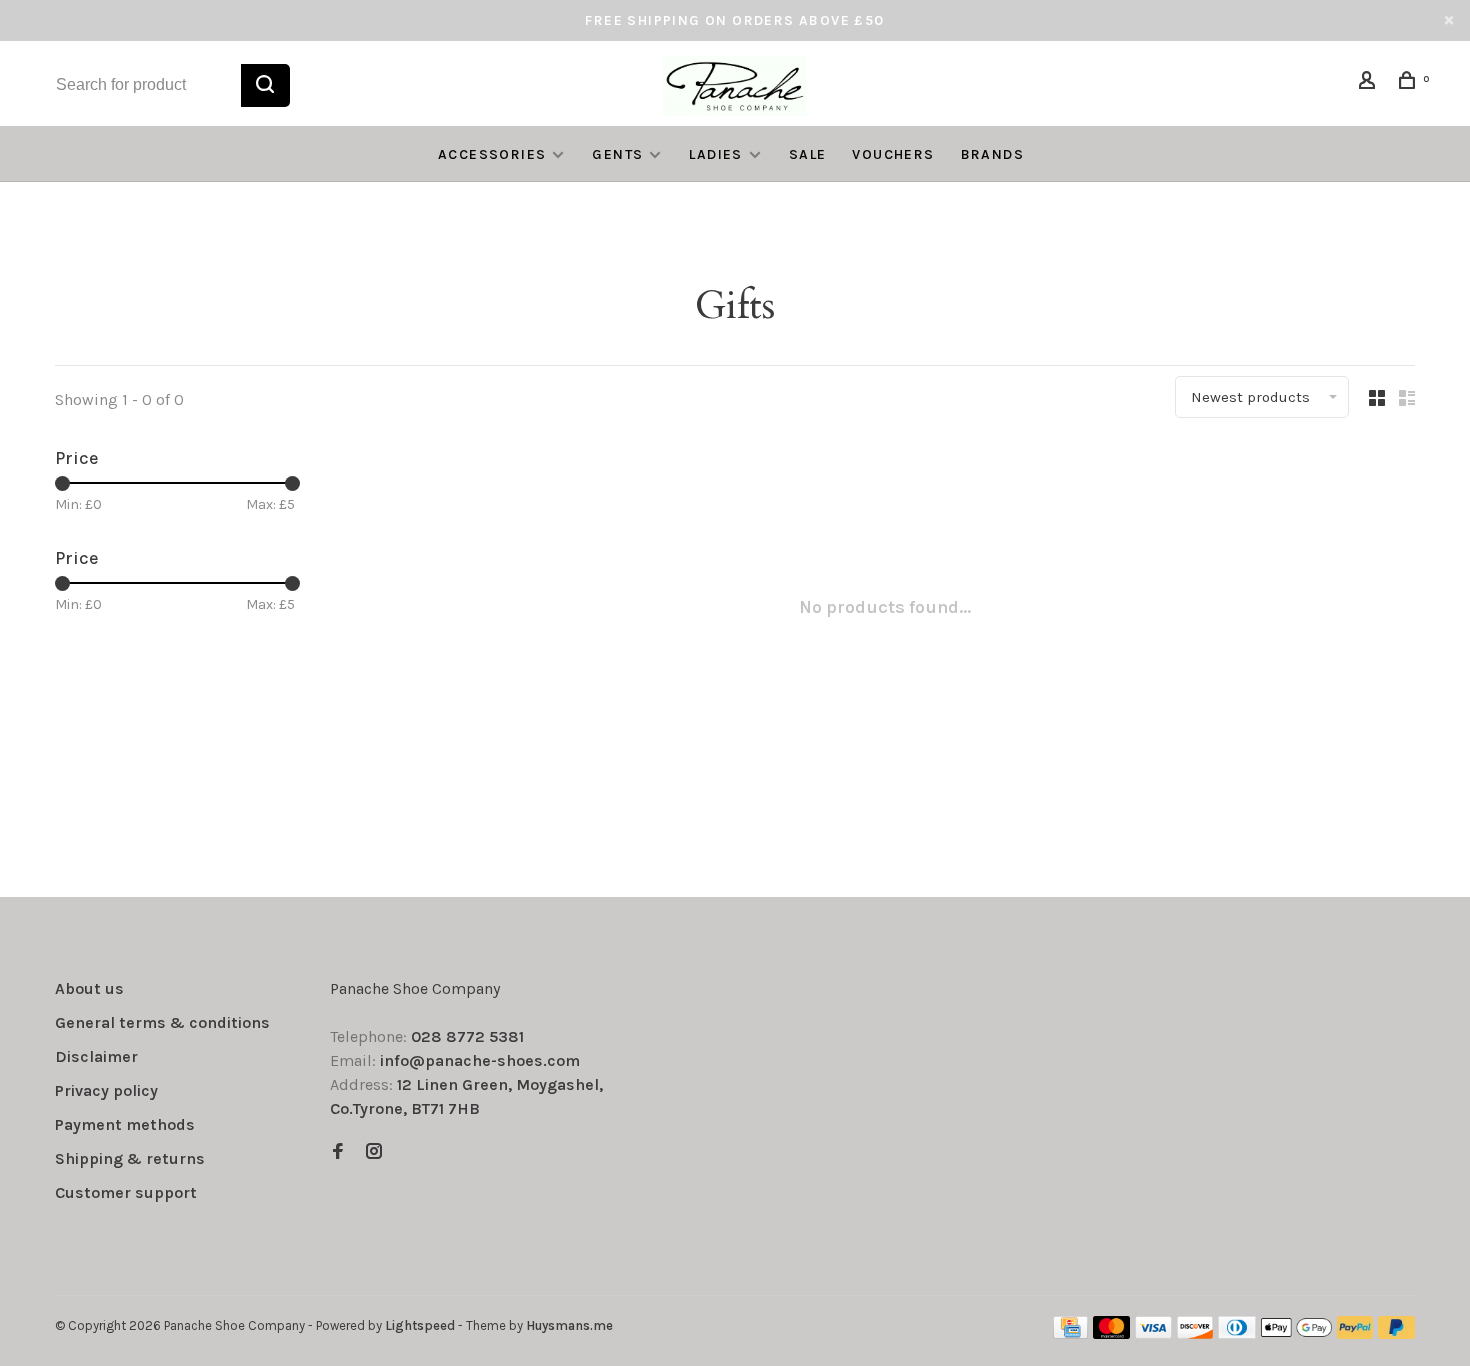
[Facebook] (338, 1152)
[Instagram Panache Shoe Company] (374, 1152)
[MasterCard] (1111, 1333)
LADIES (715, 154)
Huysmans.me (569, 1325)
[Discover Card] (1195, 1333)
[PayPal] (1355, 1333)
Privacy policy (106, 1090)
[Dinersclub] (1237, 1333)
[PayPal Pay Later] (1396, 1333)
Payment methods (125, 1124)
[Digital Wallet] (1296, 1333)
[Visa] (1153, 1333)
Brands (992, 154)
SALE (808, 154)
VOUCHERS (893, 154)
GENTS (617, 154)
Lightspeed (420, 1325)
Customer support (126, 1192)
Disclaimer (96, 1056)
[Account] (1370, 83)
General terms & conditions (162, 1022)
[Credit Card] (1071, 1333)
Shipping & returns (130, 1158)
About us (89, 988)
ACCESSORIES (492, 154)
